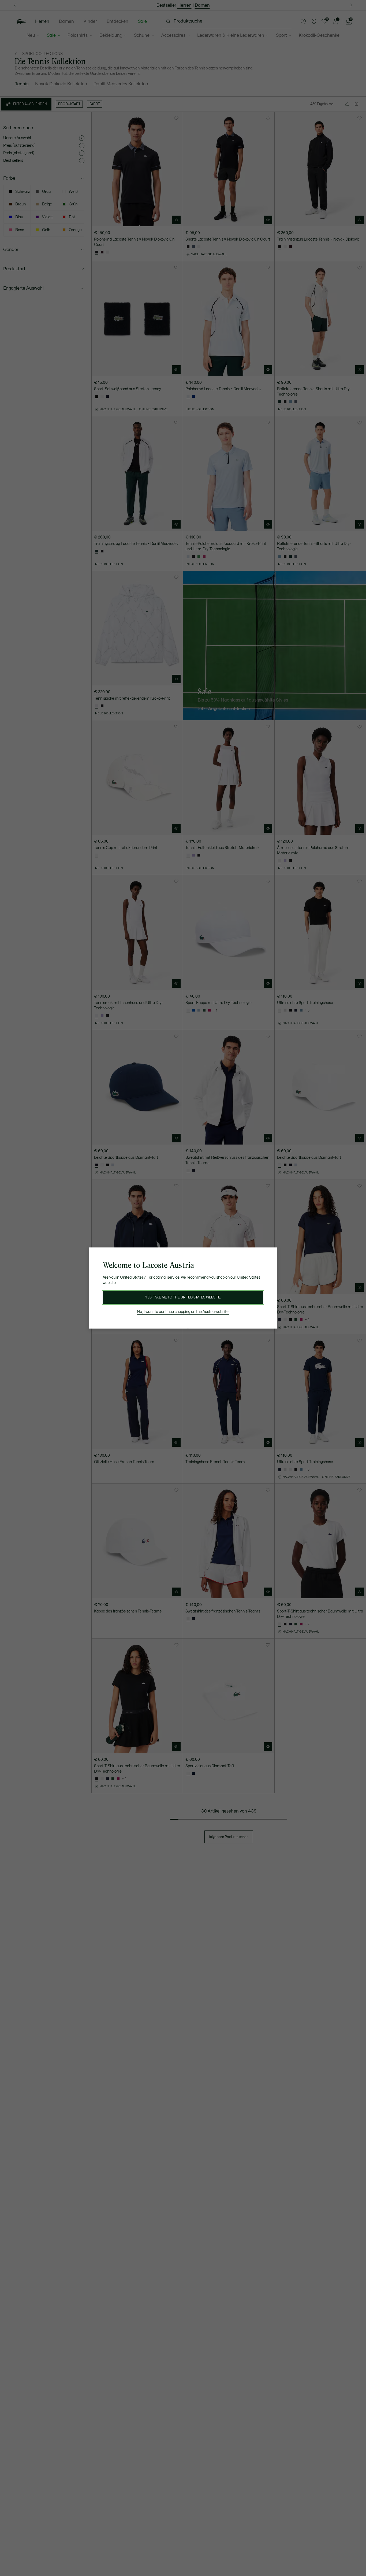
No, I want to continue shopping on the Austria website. (183, 1312)
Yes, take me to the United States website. (183, 1297)
